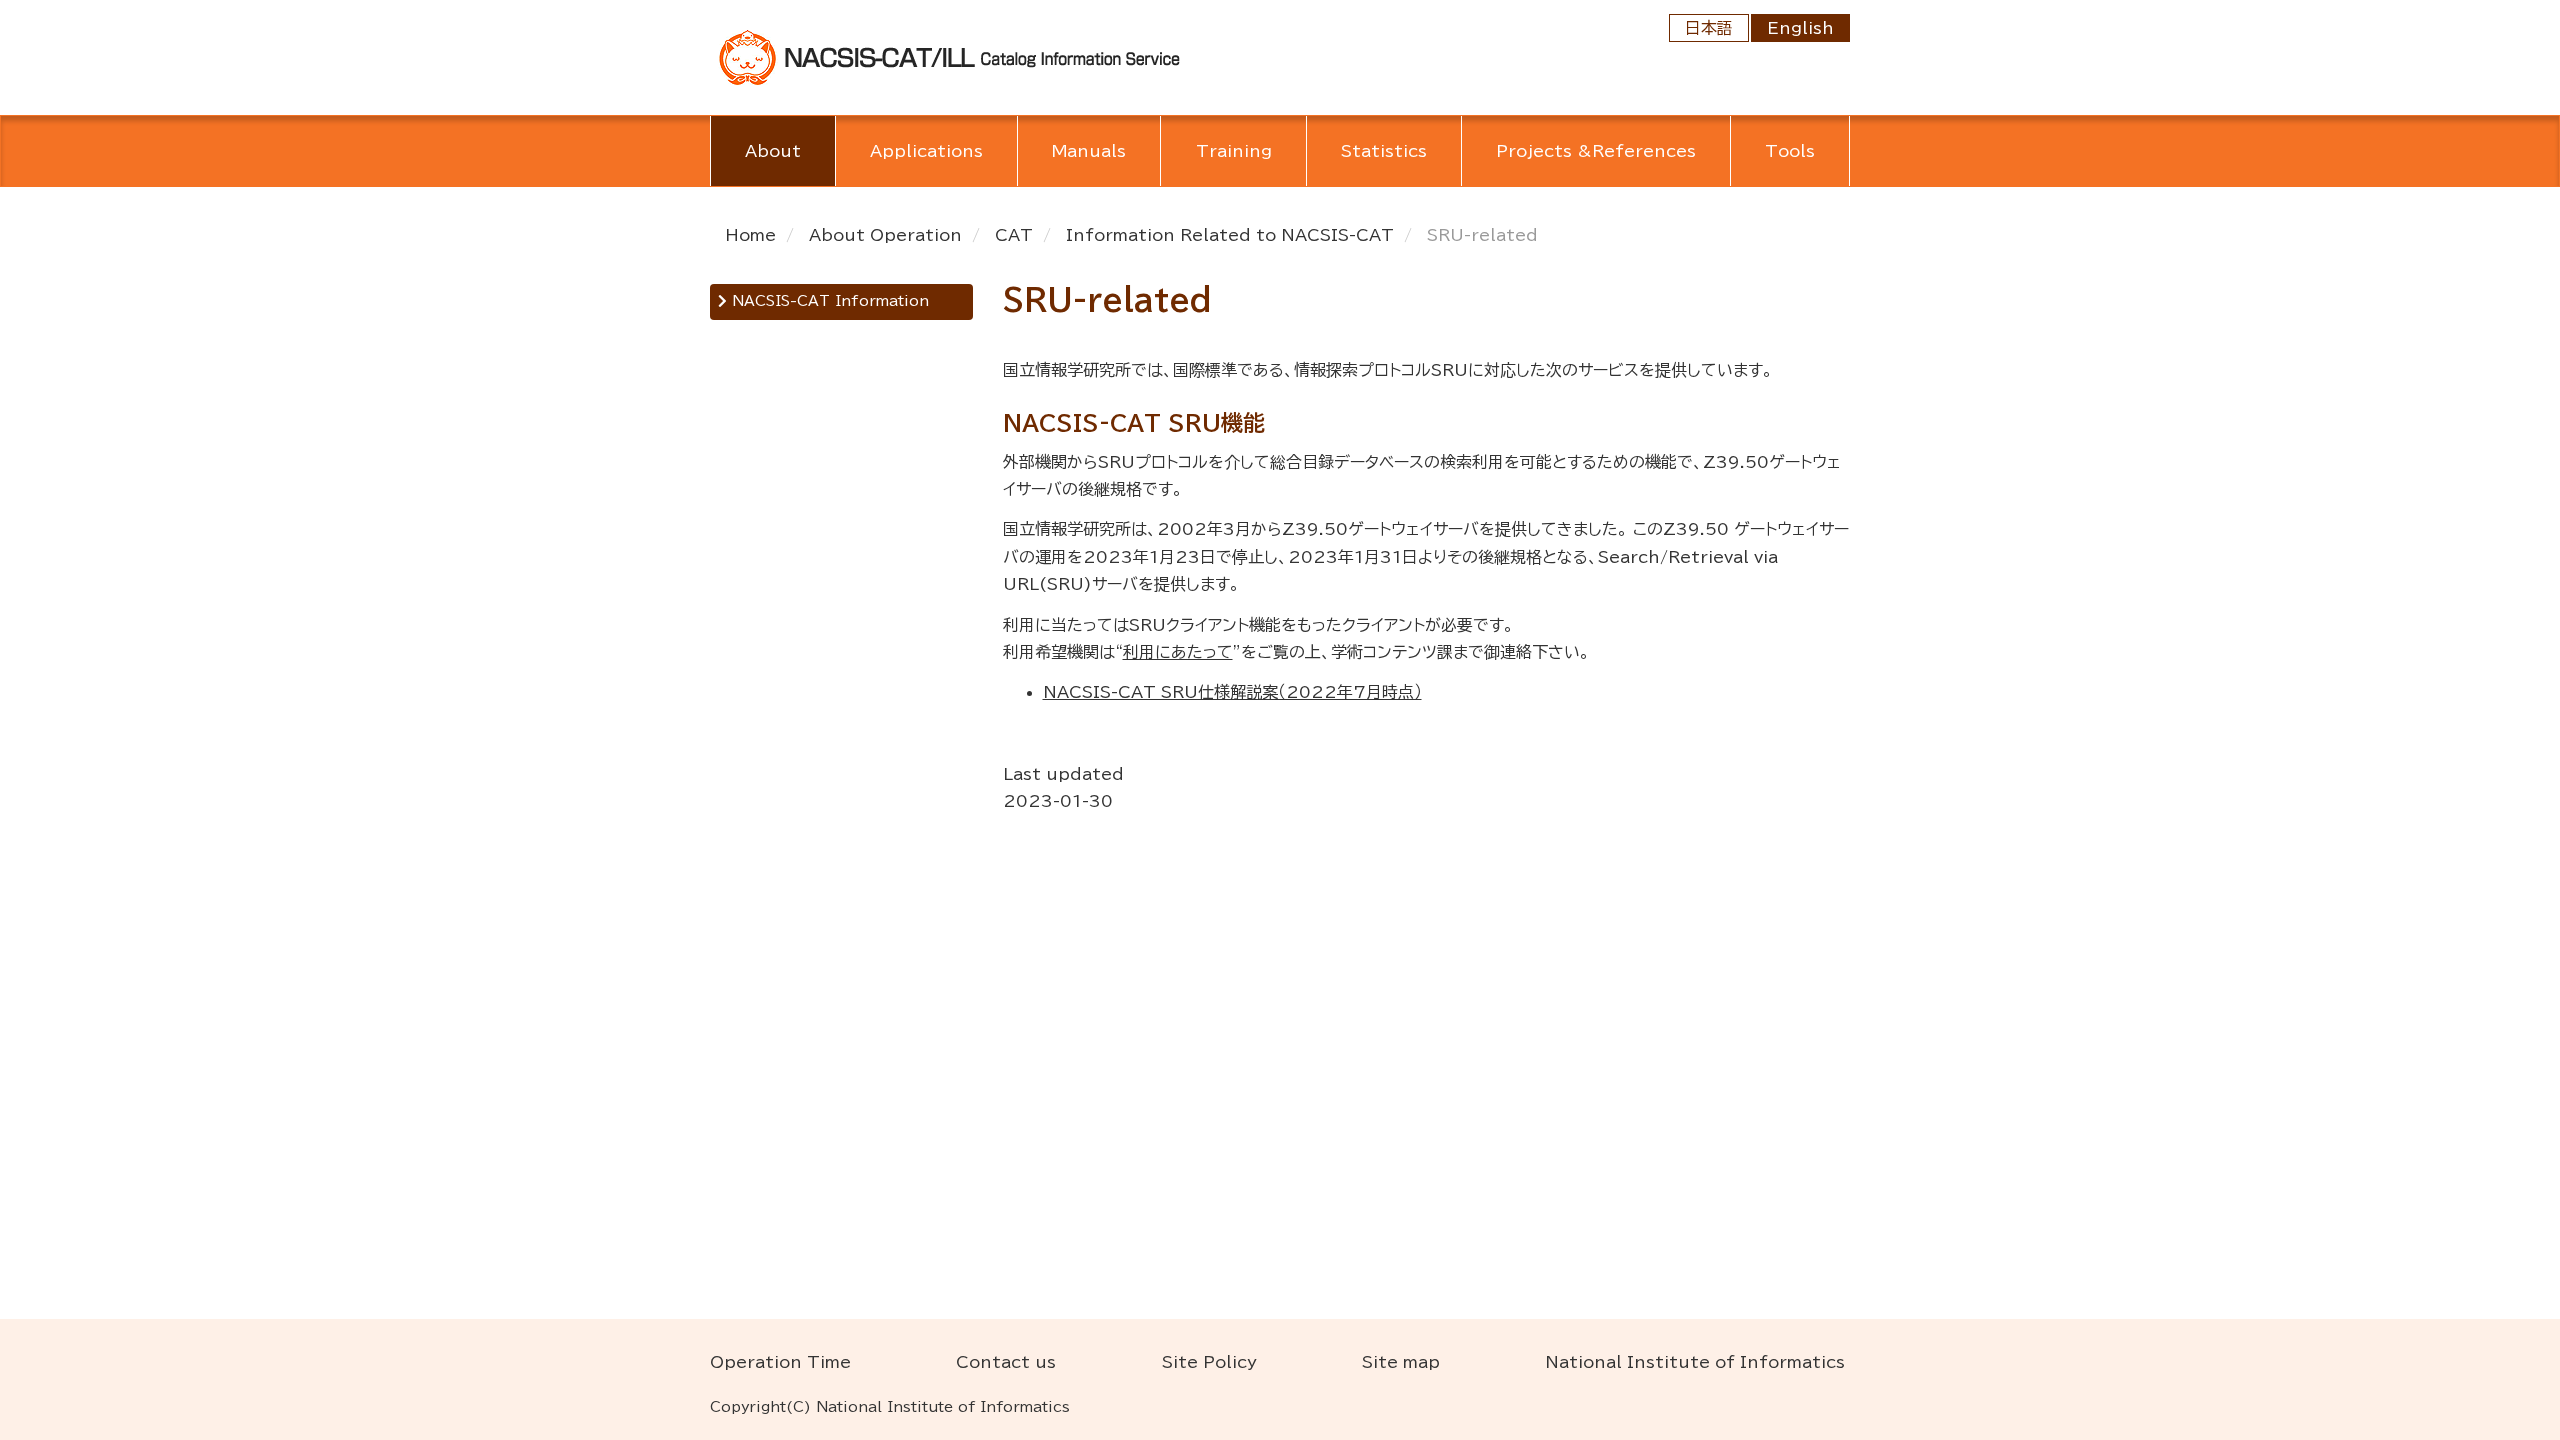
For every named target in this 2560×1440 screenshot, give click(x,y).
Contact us (1006, 1362)
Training (1234, 151)
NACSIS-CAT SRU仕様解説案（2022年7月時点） (1232, 692)
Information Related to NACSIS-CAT (1230, 235)
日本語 (1709, 28)
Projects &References (1596, 151)
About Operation (885, 235)
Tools (1790, 151)
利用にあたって (1178, 652)
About (773, 151)
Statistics (1384, 151)
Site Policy (1209, 1362)
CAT (1014, 235)
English (1800, 28)
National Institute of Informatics (1695, 1362)
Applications (926, 151)
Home (750, 235)
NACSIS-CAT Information (828, 301)
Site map (1401, 1362)
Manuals (1089, 151)
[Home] (950, 56)
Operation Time (780, 1362)
